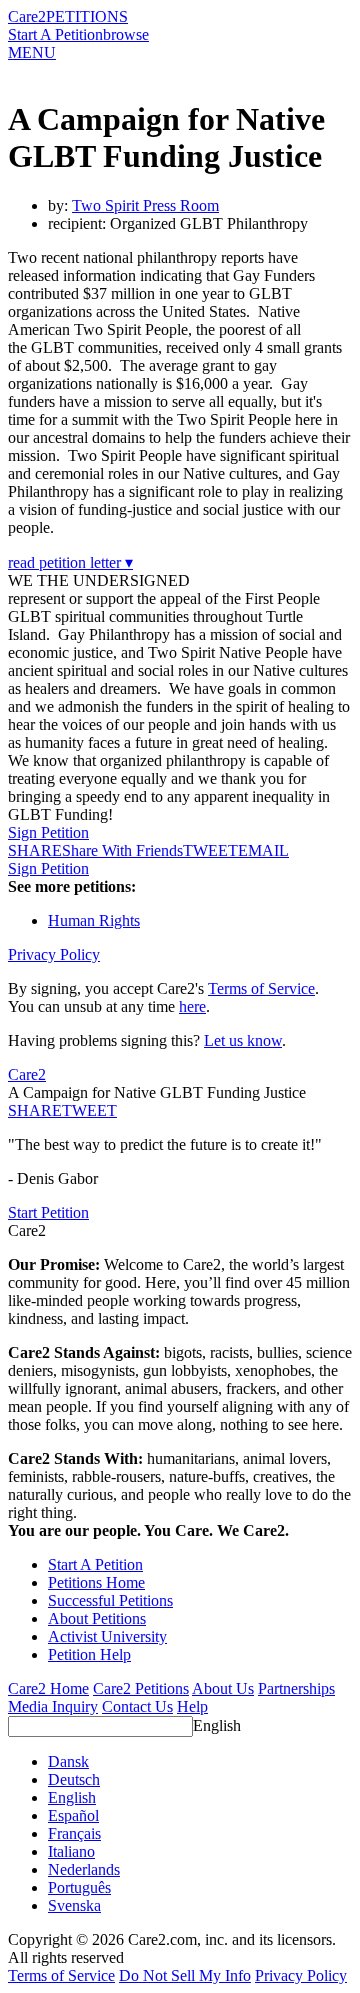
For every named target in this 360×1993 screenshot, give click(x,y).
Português (79, 1887)
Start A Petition (55, 34)
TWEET (210, 850)
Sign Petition (48, 832)
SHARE (35, 1110)
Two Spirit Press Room (145, 205)
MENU (32, 52)
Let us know (243, 1040)
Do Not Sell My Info (185, 1975)
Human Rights (94, 920)
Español (73, 1815)
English (217, 1725)
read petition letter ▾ (70, 562)
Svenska (74, 1905)
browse (126, 34)
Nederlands (84, 1869)
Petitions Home (96, 1582)
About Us (223, 1688)
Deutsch (74, 1779)
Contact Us (137, 1706)
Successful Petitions (110, 1600)
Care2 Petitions (141, 1688)
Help (192, 1706)
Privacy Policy (54, 954)
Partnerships (296, 1688)
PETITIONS (87, 16)
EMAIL (263, 850)
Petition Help (89, 1654)
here (192, 1006)
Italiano (71, 1851)
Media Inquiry (53, 1706)
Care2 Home (48, 1688)
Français (74, 1833)
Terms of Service (261, 988)
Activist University (107, 1636)
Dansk (68, 1761)
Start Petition (48, 1212)
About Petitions (97, 1618)
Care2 (27, 16)
